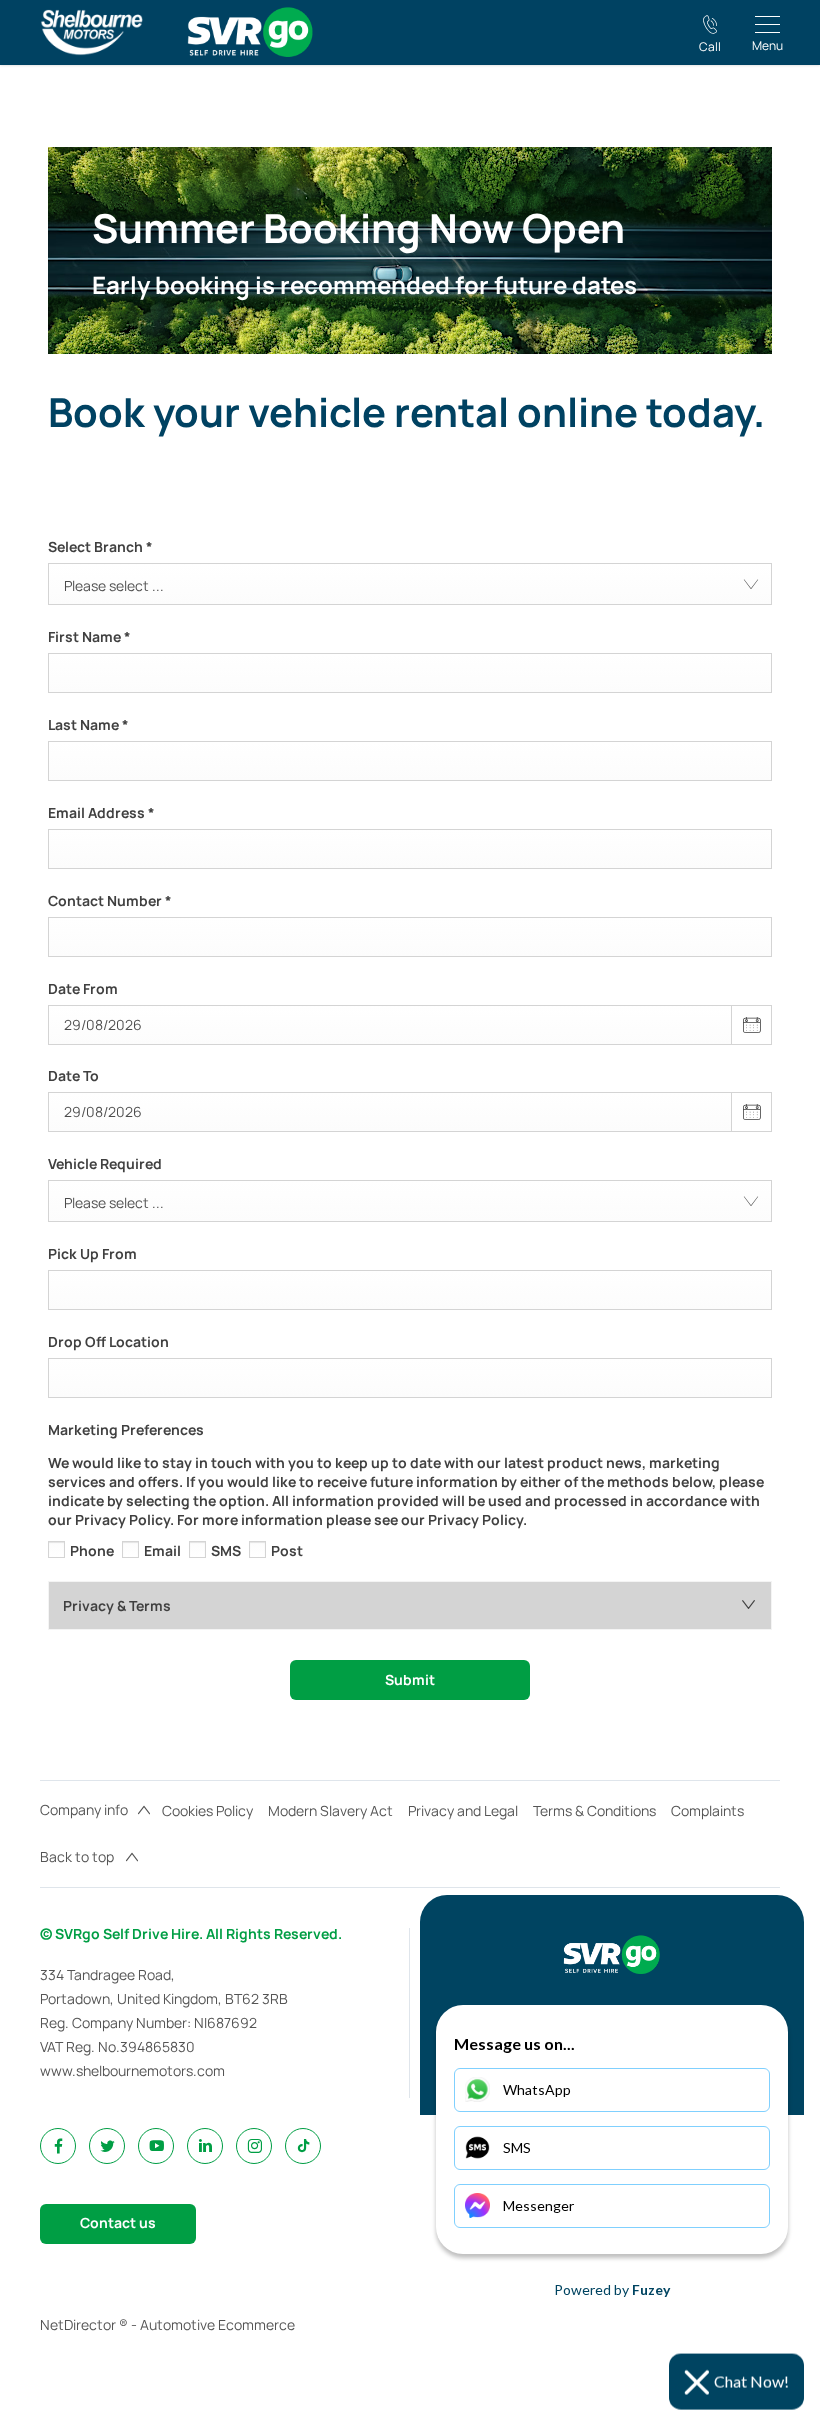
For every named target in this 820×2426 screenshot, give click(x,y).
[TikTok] (303, 2145)
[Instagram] (254, 2145)
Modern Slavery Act (330, 1810)
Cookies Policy (207, 1810)
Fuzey (651, 2289)
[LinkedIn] (205, 2145)
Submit (410, 1679)
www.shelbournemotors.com (132, 2070)
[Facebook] (58, 2145)
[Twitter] (107, 2145)
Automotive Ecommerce (217, 2324)
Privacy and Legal (463, 1810)
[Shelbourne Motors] (91, 32)
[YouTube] (156, 2145)
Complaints (707, 1810)
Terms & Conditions (594, 1810)
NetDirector (79, 2324)
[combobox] (410, 584)
